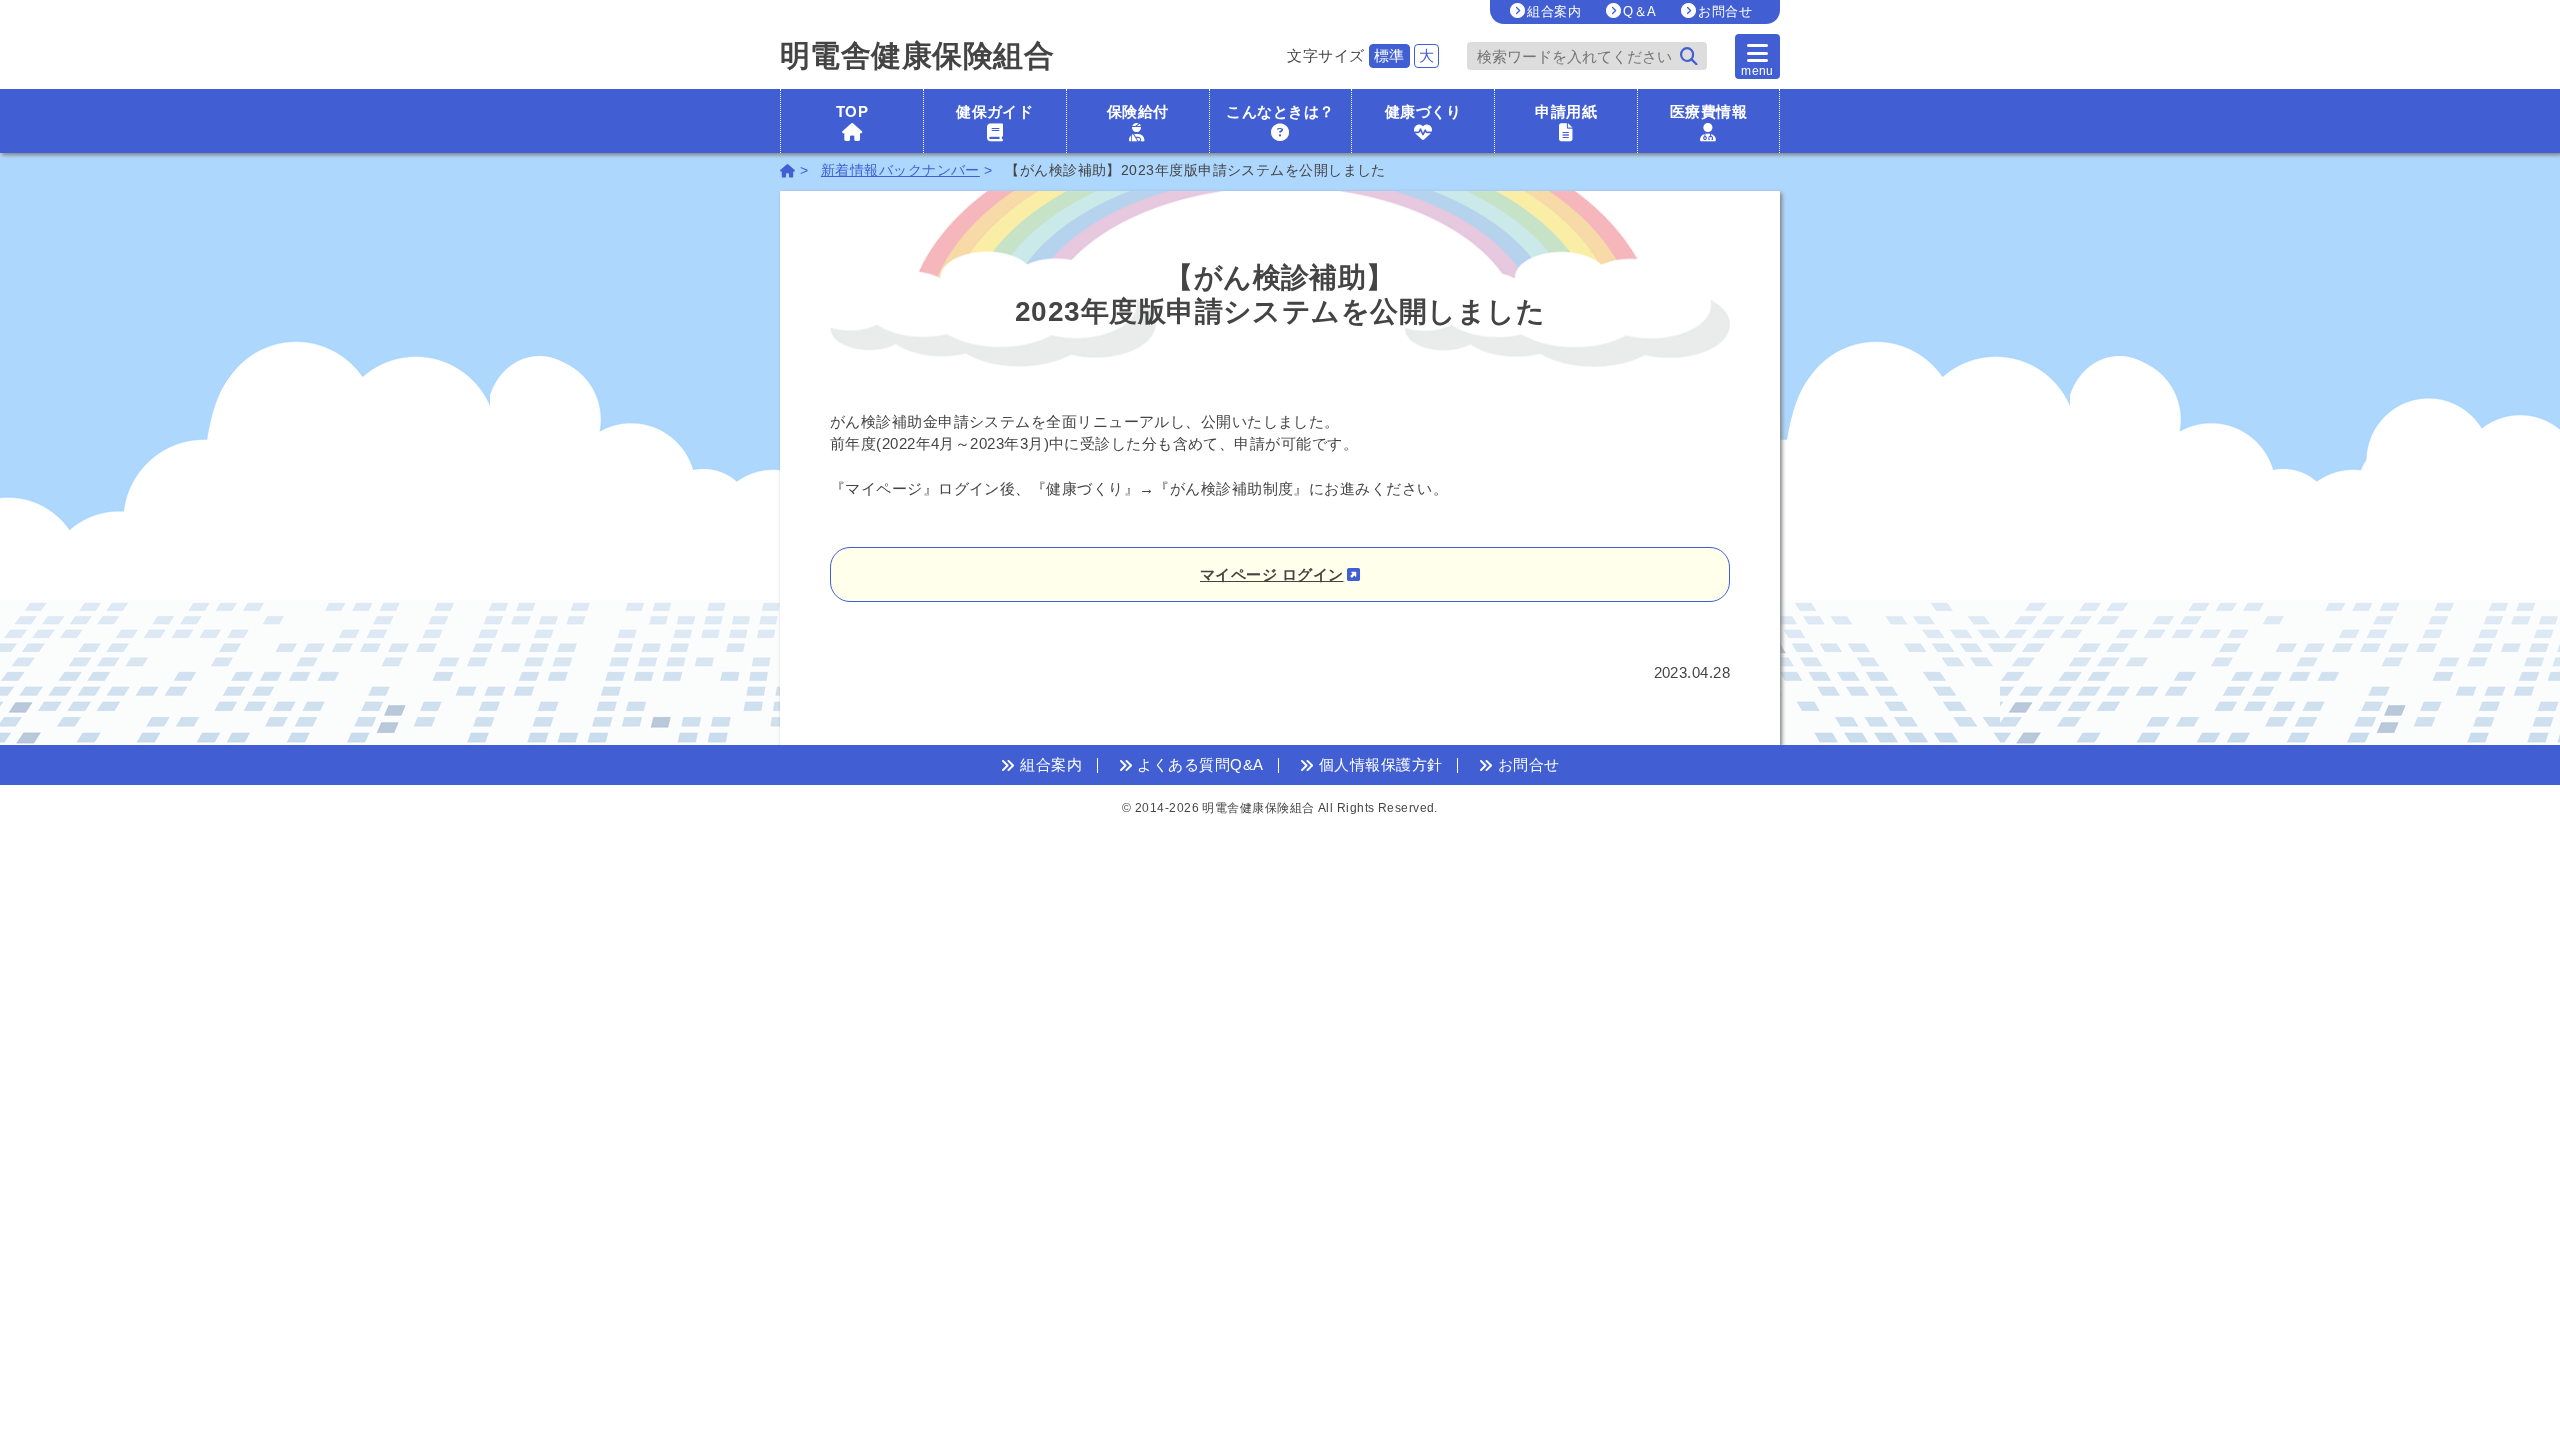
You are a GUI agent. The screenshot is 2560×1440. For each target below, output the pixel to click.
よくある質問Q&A (1198, 764)
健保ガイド (994, 111)
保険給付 (1138, 111)
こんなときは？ (1280, 111)
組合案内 (1554, 11)
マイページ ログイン (1272, 574)
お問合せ (1725, 11)
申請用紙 (1566, 111)
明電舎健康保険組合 (917, 56)
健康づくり (1423, 111)
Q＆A (1639, 11)
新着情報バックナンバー (900, 170)
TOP (852, 111)
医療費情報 (1708, 111)
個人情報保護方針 (1378, 764)
